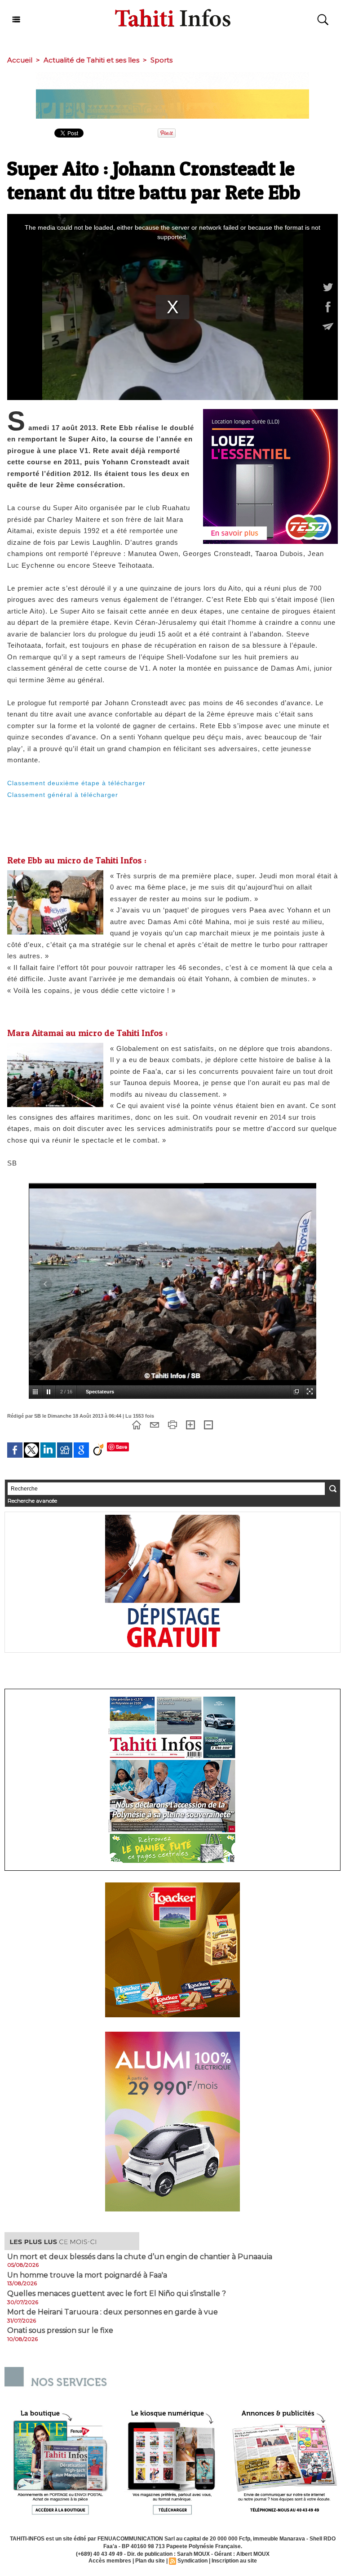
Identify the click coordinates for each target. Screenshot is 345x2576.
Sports (161, 60)
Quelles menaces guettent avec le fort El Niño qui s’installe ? (117, 2294)
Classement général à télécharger (63, 795)
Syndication (192, 2561)
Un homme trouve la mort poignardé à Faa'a (87, 2275)
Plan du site (150, 2561)
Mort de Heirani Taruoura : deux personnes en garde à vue (113, 2312)
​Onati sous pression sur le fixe (60, 2331)
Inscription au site (234, 2561)
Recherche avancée (32, 1501)
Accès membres (110, 2561)
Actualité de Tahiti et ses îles (91, 60)
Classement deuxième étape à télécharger (76, 783)
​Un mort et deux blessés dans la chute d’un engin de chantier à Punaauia (140, 2257)
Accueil (20, 60)
